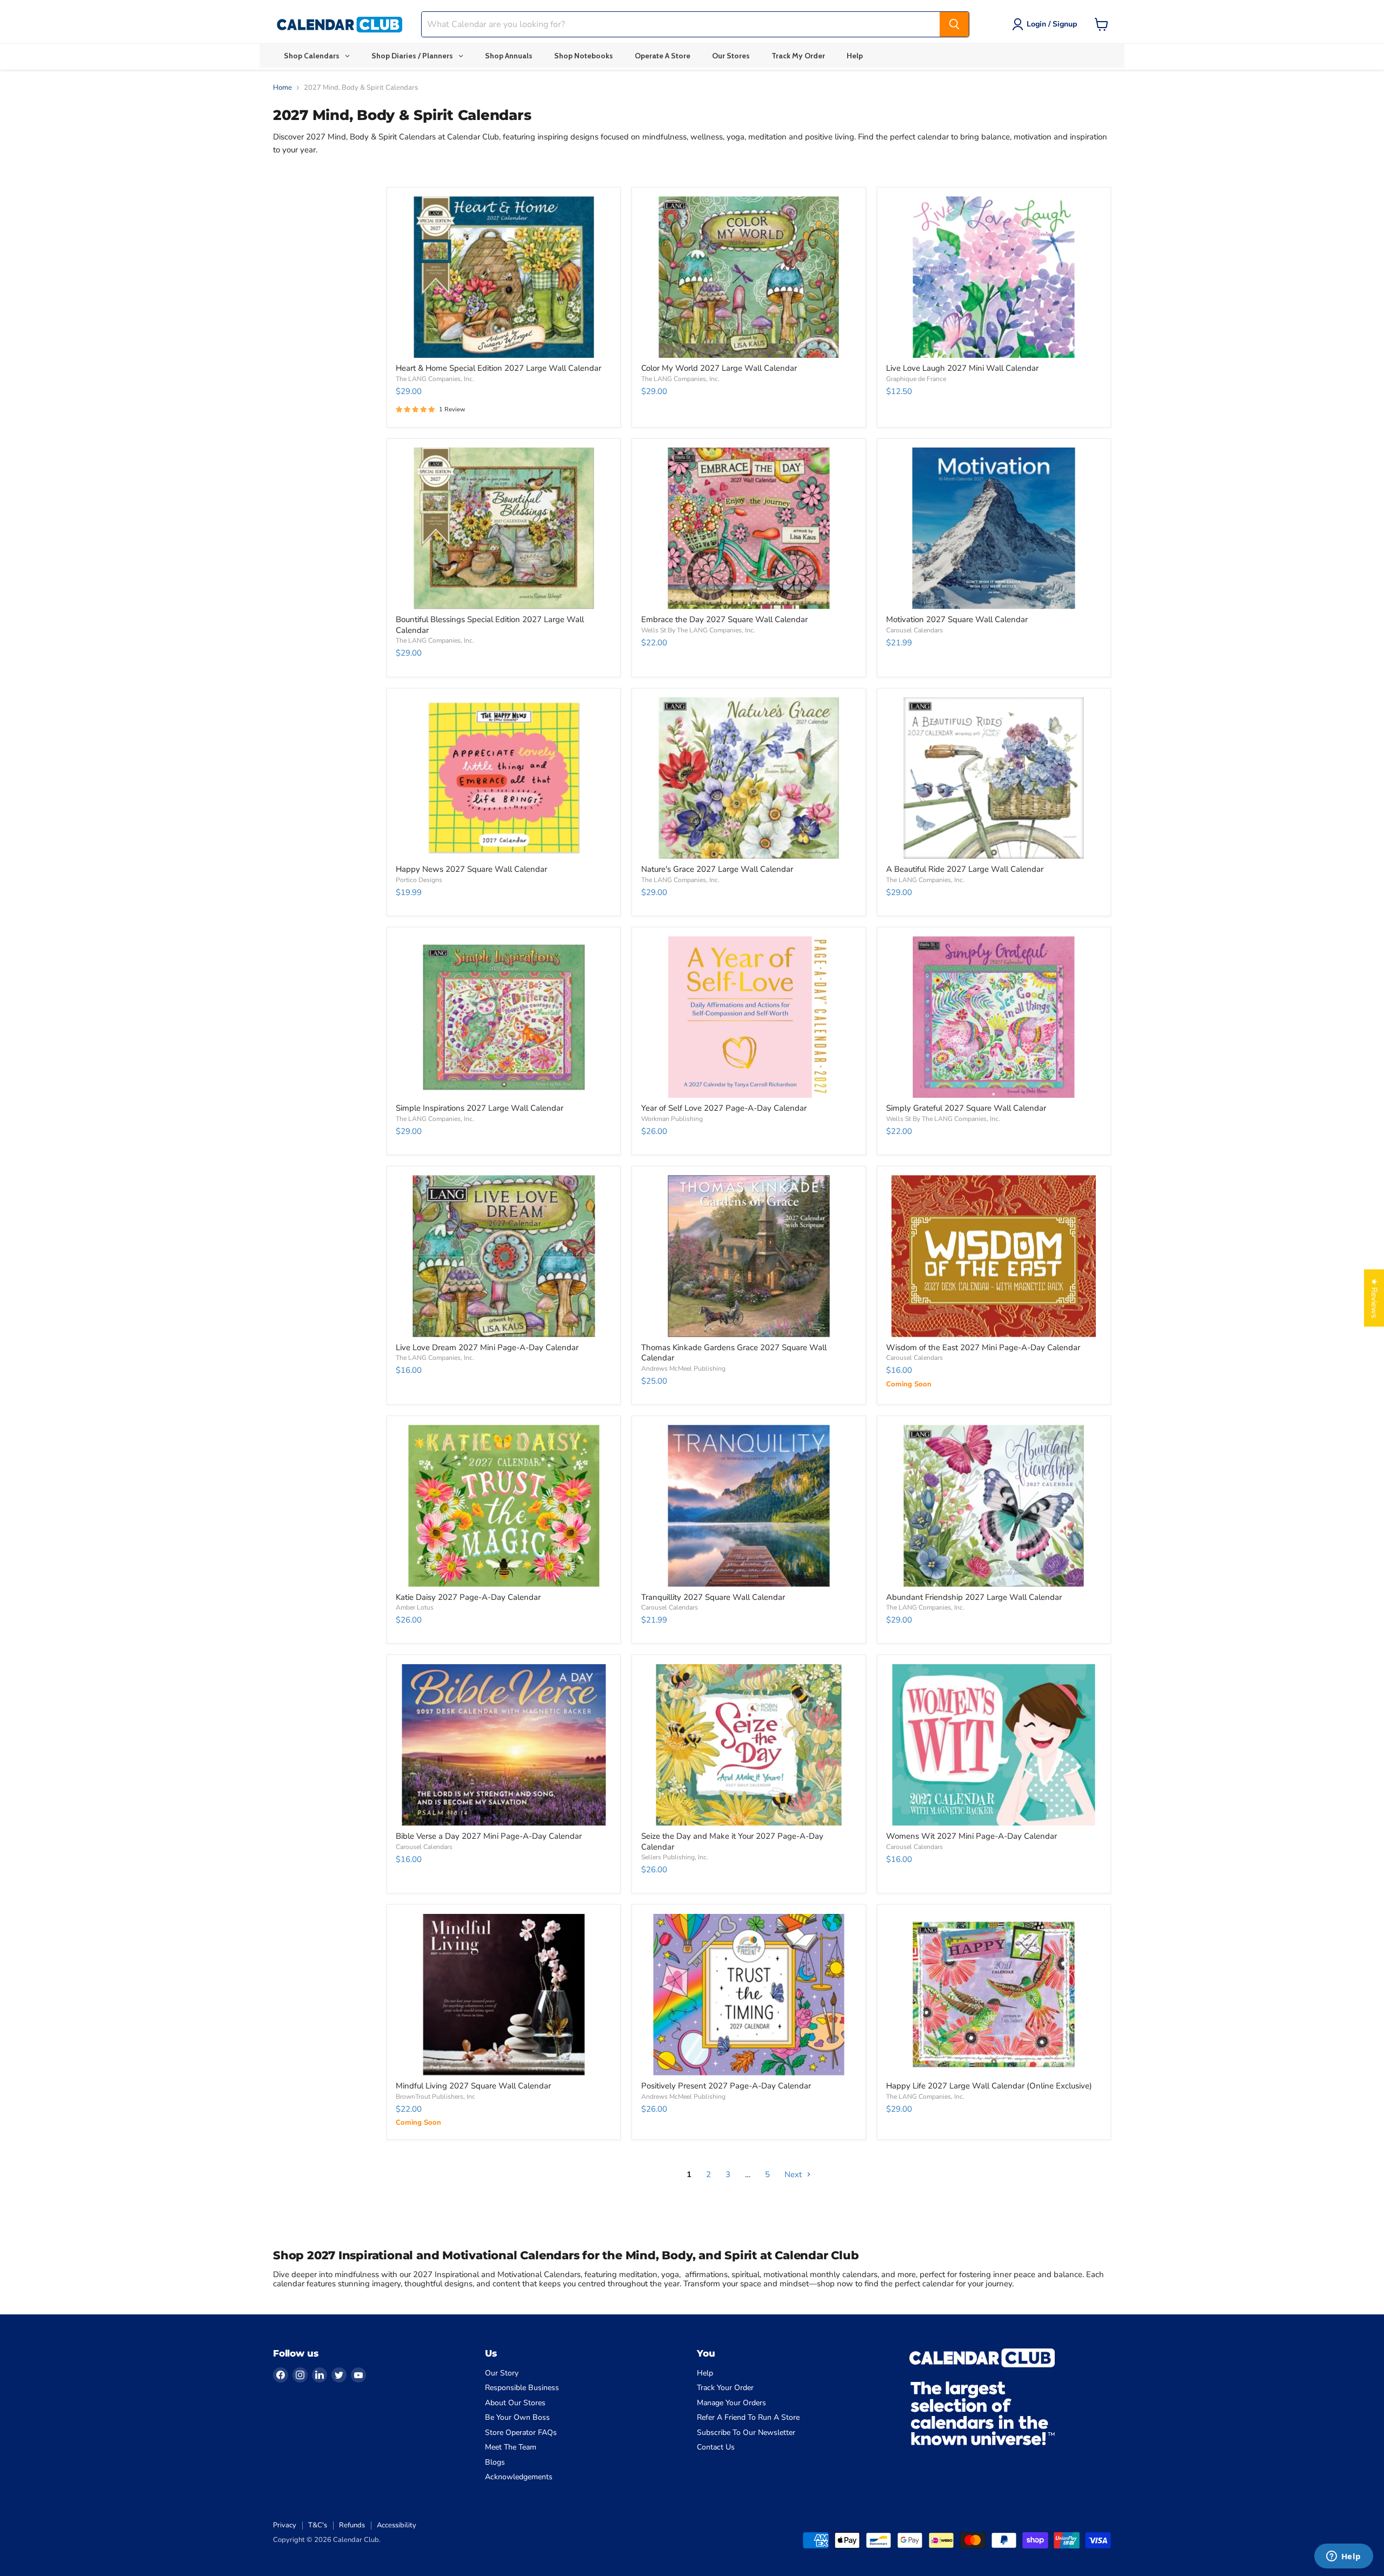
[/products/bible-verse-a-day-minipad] (504, 1745)
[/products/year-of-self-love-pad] (749, 1017)
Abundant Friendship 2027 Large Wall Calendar (974, 1597)
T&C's (318, 2525)
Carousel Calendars (914, 630)
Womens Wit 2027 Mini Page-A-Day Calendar (972, 1836)
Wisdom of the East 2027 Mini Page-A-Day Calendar (983, 1347)
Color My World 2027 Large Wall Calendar (719, 368)
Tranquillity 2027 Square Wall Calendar (713, 1597)
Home (282, 88)
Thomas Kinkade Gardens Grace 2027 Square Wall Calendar (734, 1353)
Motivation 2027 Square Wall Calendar (957, 619)
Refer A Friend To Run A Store (748, 2417)
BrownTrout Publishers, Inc (435, 2097)
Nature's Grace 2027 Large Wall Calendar (717, 869)
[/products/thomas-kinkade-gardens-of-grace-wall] (749, 1256)
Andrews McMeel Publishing (683, 1369)
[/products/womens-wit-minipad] (994, 1745)
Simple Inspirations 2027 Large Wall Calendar (480, 1108)
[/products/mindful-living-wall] (504, 1995)
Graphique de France (916, 379)
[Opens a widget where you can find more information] (1343, 2557)
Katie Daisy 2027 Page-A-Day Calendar (468, 1597)
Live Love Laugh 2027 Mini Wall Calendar (962, 368)
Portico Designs (419, 880)
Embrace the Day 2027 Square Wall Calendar (724, 619)
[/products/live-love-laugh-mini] (994, 277)
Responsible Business (522, 2388)
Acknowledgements (519, 2477)
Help (705, 2373)
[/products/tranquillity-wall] (749, 1506)
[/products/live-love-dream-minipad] (504, 1256)
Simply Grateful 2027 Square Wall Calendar (966, 1108)
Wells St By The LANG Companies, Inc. (698, 630)
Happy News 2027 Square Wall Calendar (471, 869)
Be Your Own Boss (517, 2417)
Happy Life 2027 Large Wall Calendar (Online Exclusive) (989, 2086)
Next (794, 2174)
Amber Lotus (415, 1607)
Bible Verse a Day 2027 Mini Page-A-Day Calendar (489, 1836)
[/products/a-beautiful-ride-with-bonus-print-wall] (994, 778)
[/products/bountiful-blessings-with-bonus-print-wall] (504, 528)
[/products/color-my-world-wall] (749, 277)
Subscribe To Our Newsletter (746, 2432)
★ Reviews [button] (1374, 1298)
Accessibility (397, 2525)
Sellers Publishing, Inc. (675, 1857)
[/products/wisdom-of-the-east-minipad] (994, 1256)
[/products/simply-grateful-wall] (994, 1017)
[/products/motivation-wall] (994, 528)
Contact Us (716, 2447)
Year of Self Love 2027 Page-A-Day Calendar (724, 1108)
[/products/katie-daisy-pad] (504, 1506)
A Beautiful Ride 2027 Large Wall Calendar (965, 869)
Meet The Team (511, 2447)
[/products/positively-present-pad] (749, 1995)
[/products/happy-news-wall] (504, 778)
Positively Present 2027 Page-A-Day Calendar (726, 2086)
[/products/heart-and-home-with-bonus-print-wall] (504, 277)
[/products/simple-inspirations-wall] (504, 1017)
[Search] (954, 24)
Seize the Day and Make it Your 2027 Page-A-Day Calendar (732, 1841)
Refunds (352, 2525)
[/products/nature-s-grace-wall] (749, 778)
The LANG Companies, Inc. (435, 379)
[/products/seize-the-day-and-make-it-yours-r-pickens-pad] (749, 1745)
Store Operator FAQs (521, 2432)
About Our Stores (515, 2403)
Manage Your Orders (731, 2403)
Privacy (285, 2525)
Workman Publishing (672, 1119)
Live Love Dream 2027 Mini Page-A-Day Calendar (487, 1347)
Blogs (495, 2462)
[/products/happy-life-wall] (994, 1995)
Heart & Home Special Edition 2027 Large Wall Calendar (498, 368)
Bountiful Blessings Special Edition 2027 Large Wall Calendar (490, 625)
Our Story (502, 2373)
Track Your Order (725, 2388)
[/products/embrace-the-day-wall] (749, 528)
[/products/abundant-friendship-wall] (994, 1506)
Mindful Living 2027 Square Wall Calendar (473, 2086)
